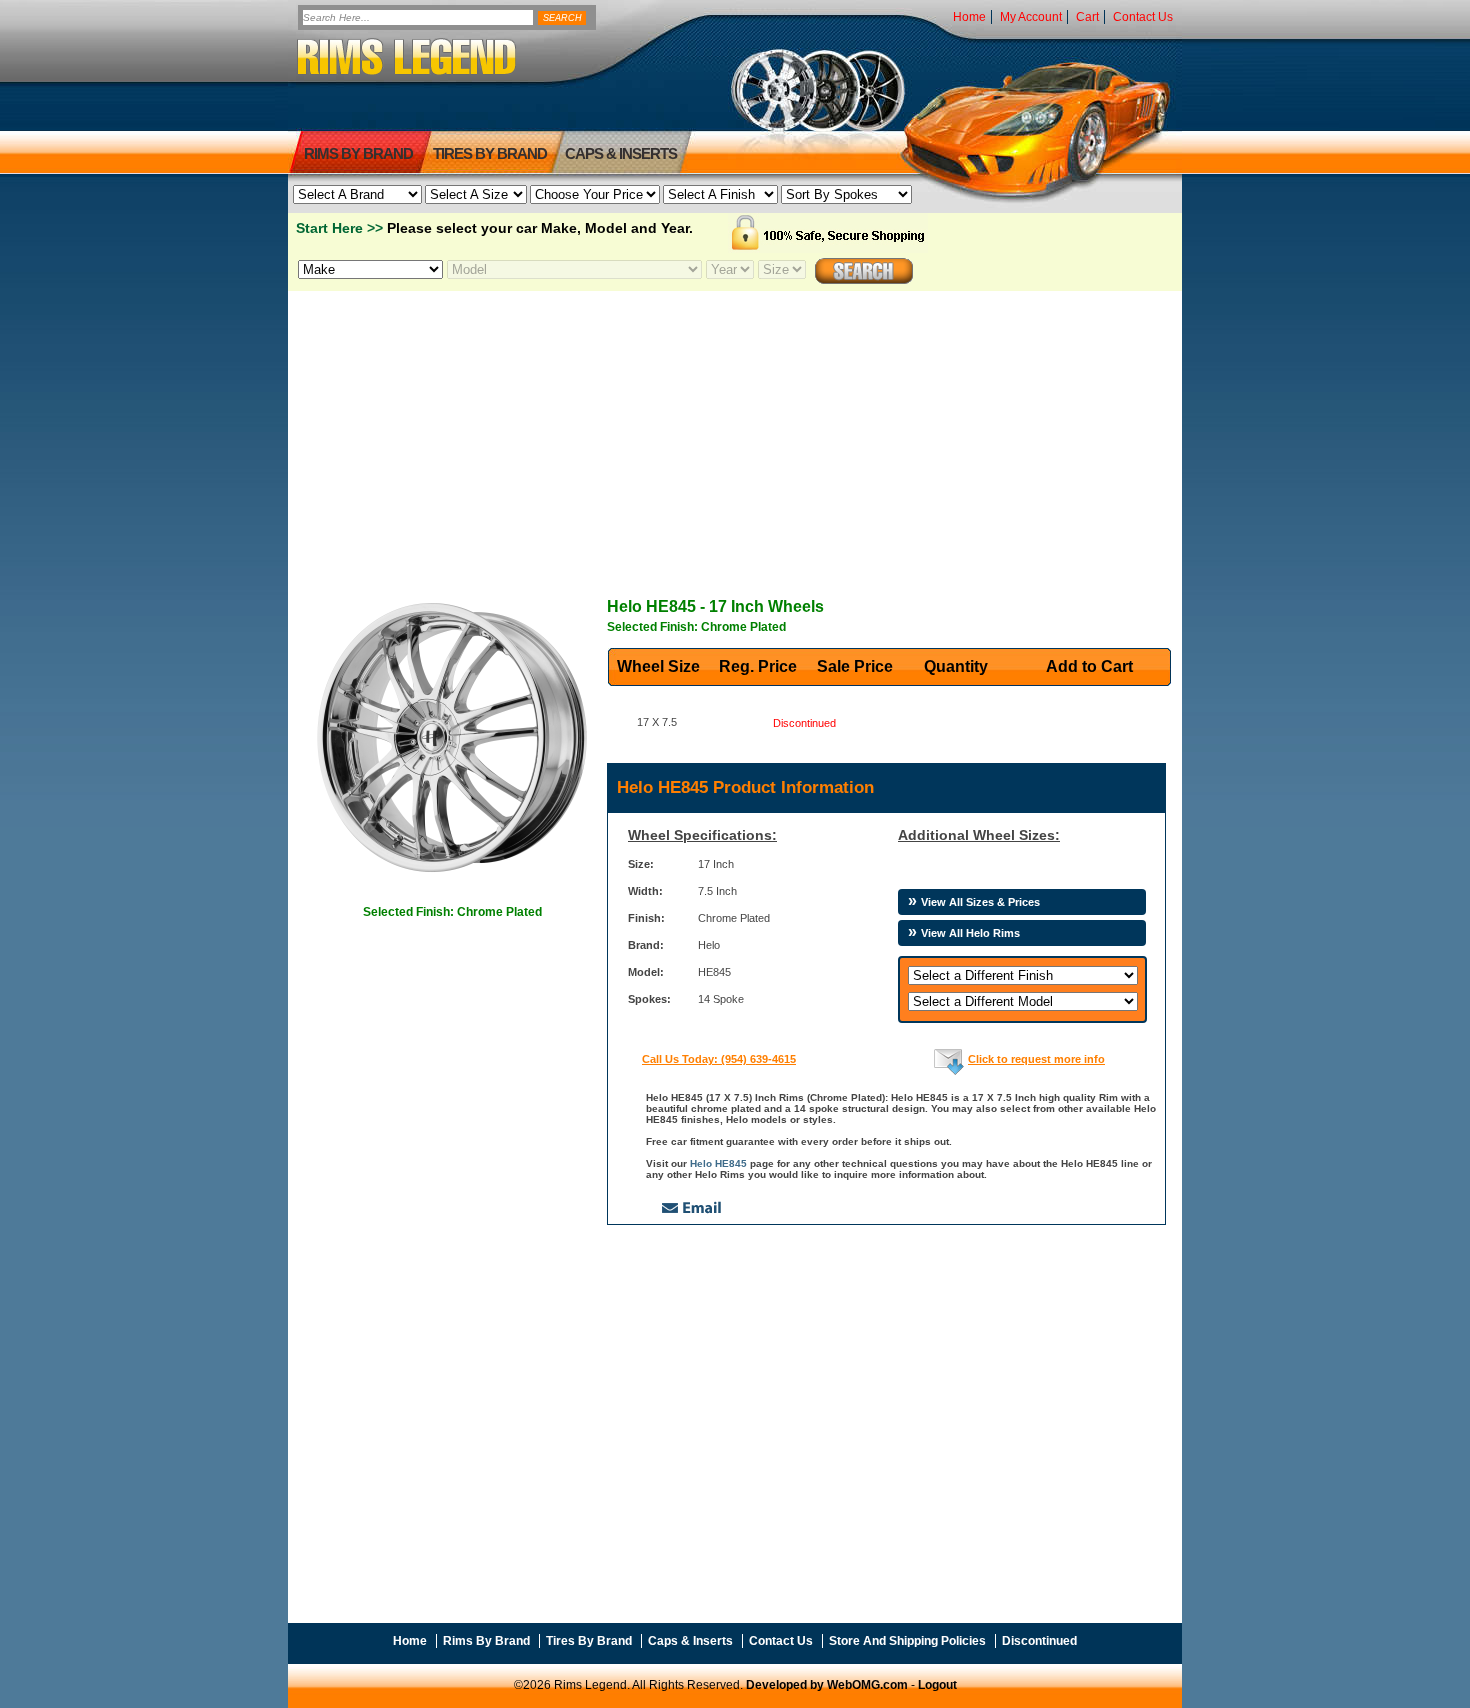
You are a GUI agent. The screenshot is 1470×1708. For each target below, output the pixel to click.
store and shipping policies (907, 1641)
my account (1031, 17)
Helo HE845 (718, 1163)
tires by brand (490, 153)
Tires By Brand (589, 1641)
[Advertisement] (735, 431)
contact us (1143, 17)
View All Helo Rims (970, 933)
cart (1087, 17)
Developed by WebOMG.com (827, 1685)
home (969, 17)
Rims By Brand (358, 153)
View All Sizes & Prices (980, 902)
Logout (937, 1685)
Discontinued (1039, 1641)
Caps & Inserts (621, 153)
